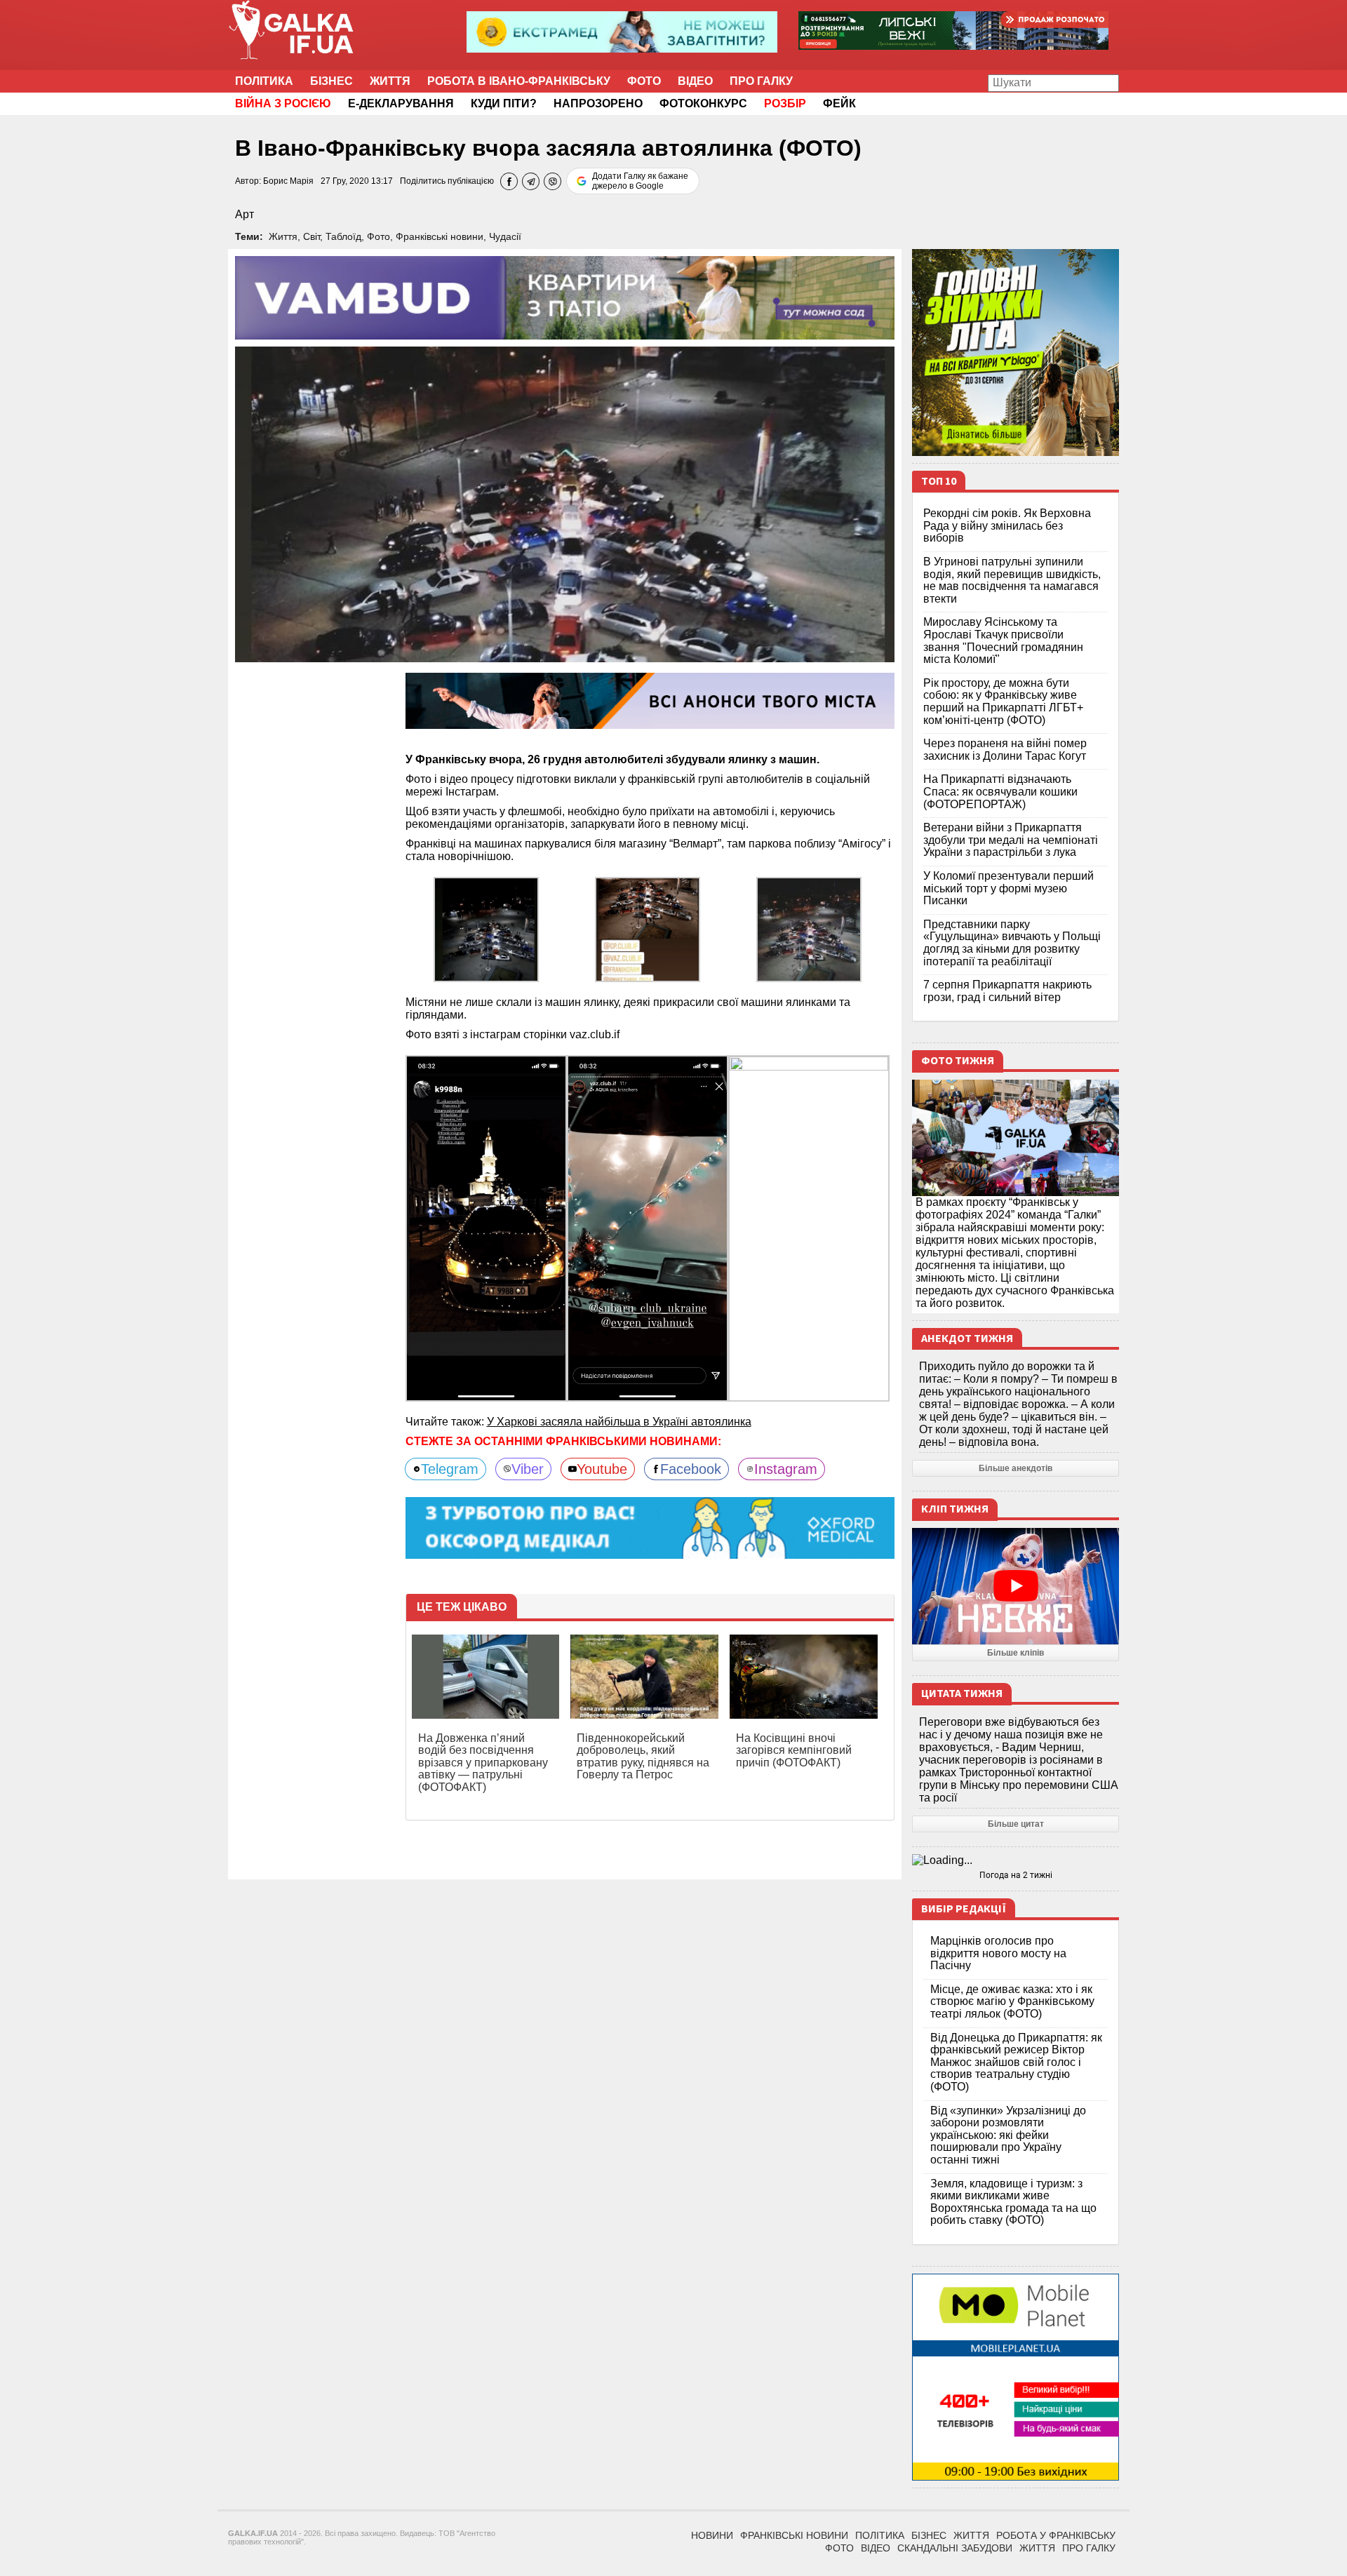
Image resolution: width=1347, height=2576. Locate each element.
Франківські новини (440, 236)
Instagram (786, 1469)
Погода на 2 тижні (1016, 1875)
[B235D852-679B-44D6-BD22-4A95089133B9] (648, 1227)
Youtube (602, 1469)
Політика (264, 81)
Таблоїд (343, 236)
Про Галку (761, 81)
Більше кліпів (1016, 1653)
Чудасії (505, 236)
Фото (644, 81)
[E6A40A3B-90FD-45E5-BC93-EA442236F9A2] (486, 1227)
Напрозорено (598, 103)
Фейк (839, 103)
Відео (695, 81)
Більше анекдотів (1016, 1468)
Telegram (450, 1469)
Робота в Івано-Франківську (519, 81)
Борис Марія (288, 181)
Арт (244, 214)
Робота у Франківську (1056, 2535)
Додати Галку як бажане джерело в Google (640, 181)
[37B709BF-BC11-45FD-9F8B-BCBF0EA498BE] (809, 928)
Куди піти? (504, 103)
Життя (390, 81)
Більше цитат (1016, 1824)
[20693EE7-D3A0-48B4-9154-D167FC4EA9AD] (486, 928)
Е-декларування (401, 103)
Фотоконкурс (703, 103)
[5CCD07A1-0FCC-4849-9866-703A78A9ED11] (809, 1227)
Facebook (691, 1469)
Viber (528, 1469)
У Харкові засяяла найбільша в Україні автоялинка (619, 1422)
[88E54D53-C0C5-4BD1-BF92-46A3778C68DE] (648, 928)
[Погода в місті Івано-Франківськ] (1016, 1860)
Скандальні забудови (955, 2548)
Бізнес (331, 81)
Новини (712, 2535)
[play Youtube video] (1016, 1586)
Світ (311, 236)
